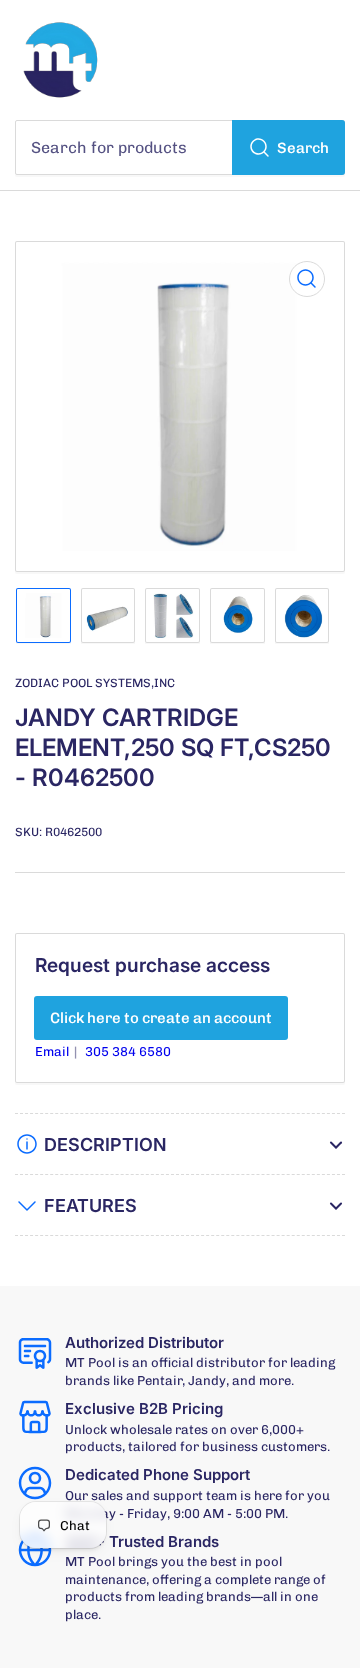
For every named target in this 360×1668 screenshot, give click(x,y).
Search (303, 148)
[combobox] (180, 147)
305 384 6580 (128, 1051)
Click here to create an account (161, 1018)
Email (53, 1051)
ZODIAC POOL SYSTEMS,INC (95, 683)
